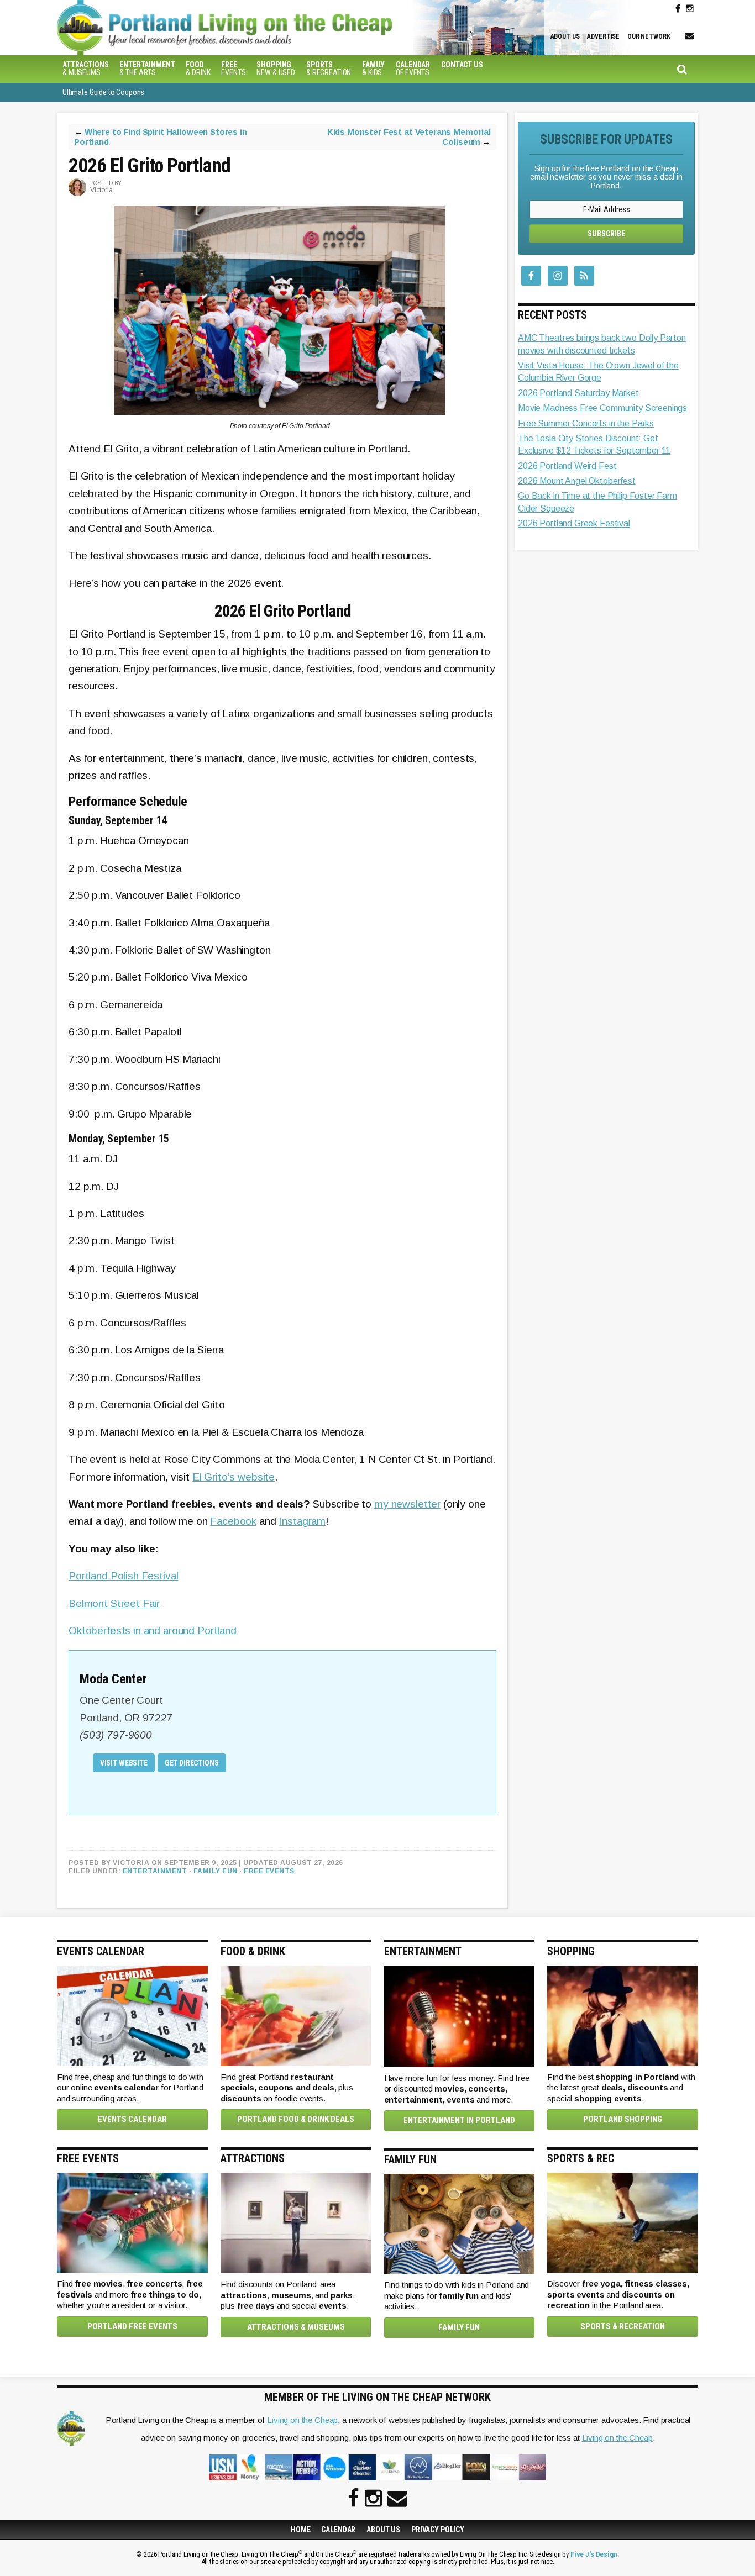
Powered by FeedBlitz (421, 1347)
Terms (370, 1369)
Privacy (406, 1369)
